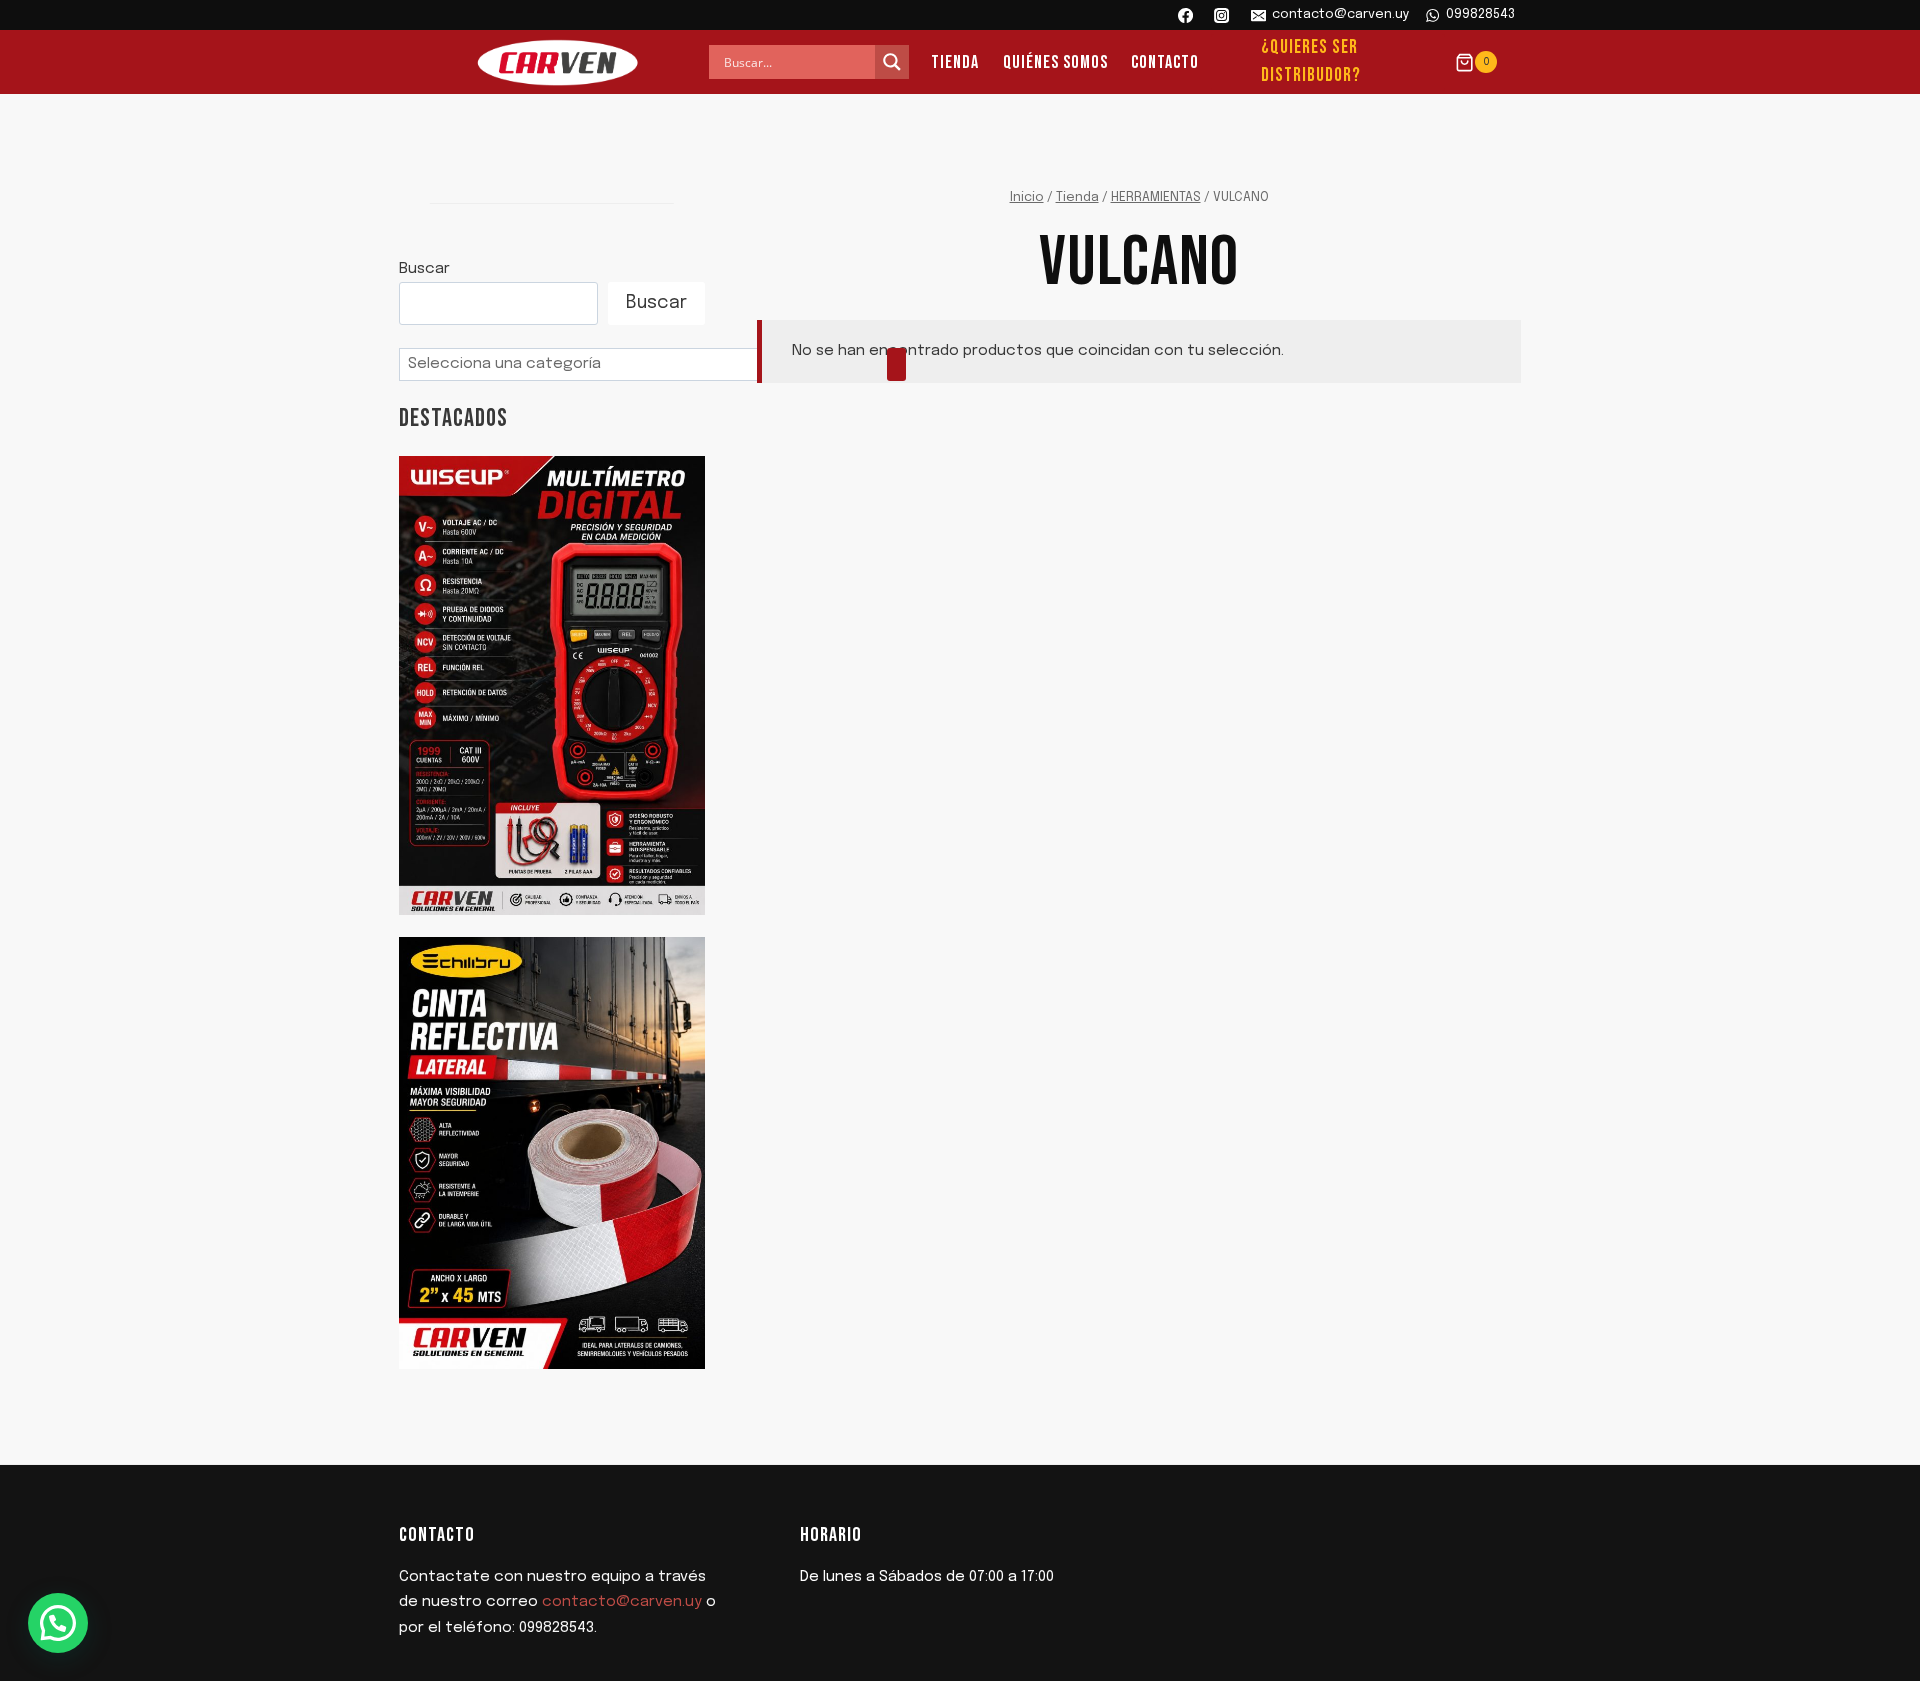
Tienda (955, 62)
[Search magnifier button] (892, 62)
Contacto (1165, 62)
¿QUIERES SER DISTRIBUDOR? (1311, 62)
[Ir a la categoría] (896, 365)
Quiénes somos (1055, 62)
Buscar (424, 269)
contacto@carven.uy (622, 1602)
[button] (58, 1623)
